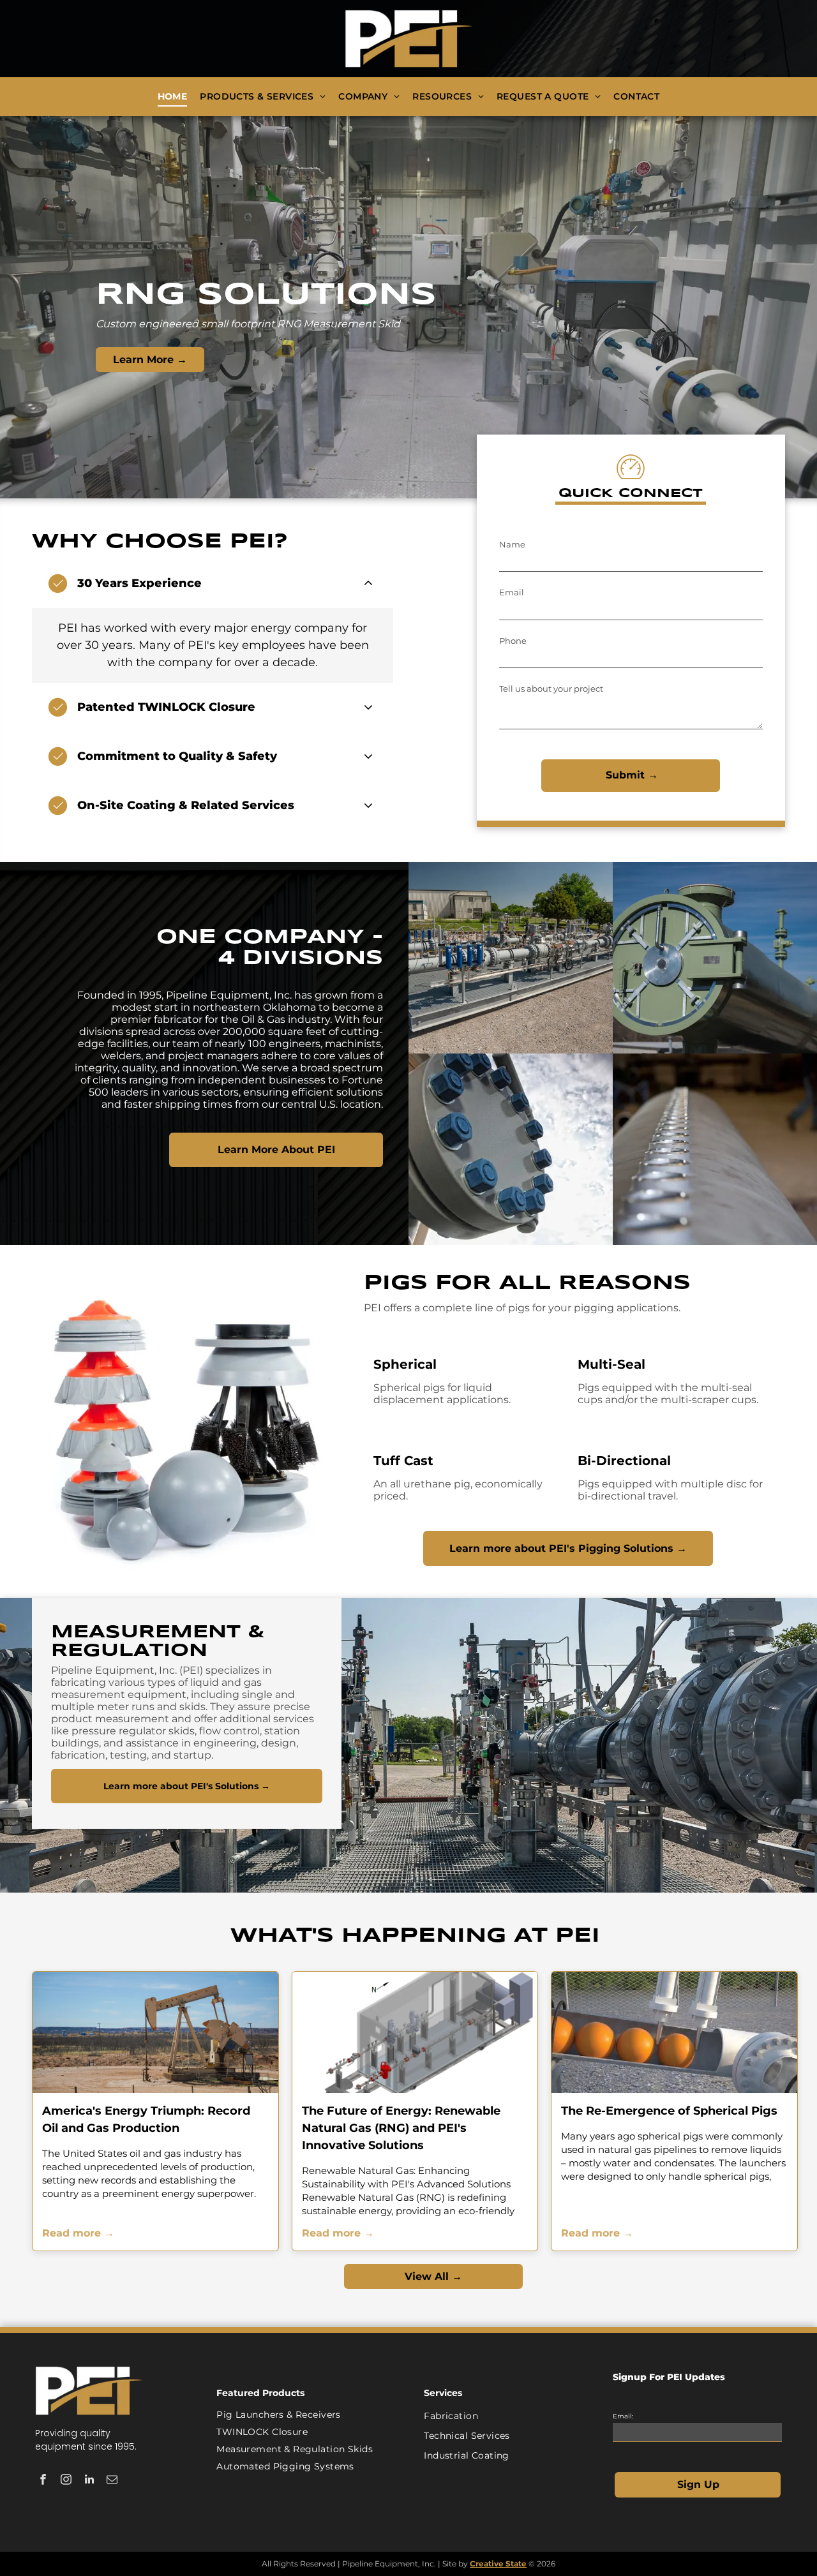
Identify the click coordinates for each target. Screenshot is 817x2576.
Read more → (78, 2233)
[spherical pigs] (674, 2032)
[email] (112, 2481)
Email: (623, 2416)
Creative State (498, 2564)
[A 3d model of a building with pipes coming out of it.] (415, 2032)
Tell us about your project (551, 689)
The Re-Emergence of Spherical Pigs (669, 2111)
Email (512, 592)
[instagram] (66, 2481)
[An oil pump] (155, 2032)
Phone (513, 641)
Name (512, 544)
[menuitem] (173, 97)
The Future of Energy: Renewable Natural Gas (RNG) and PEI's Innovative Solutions (401, 2128)
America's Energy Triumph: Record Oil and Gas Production (146, 2119)
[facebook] (43, 2481)
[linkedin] (89, 2481)
